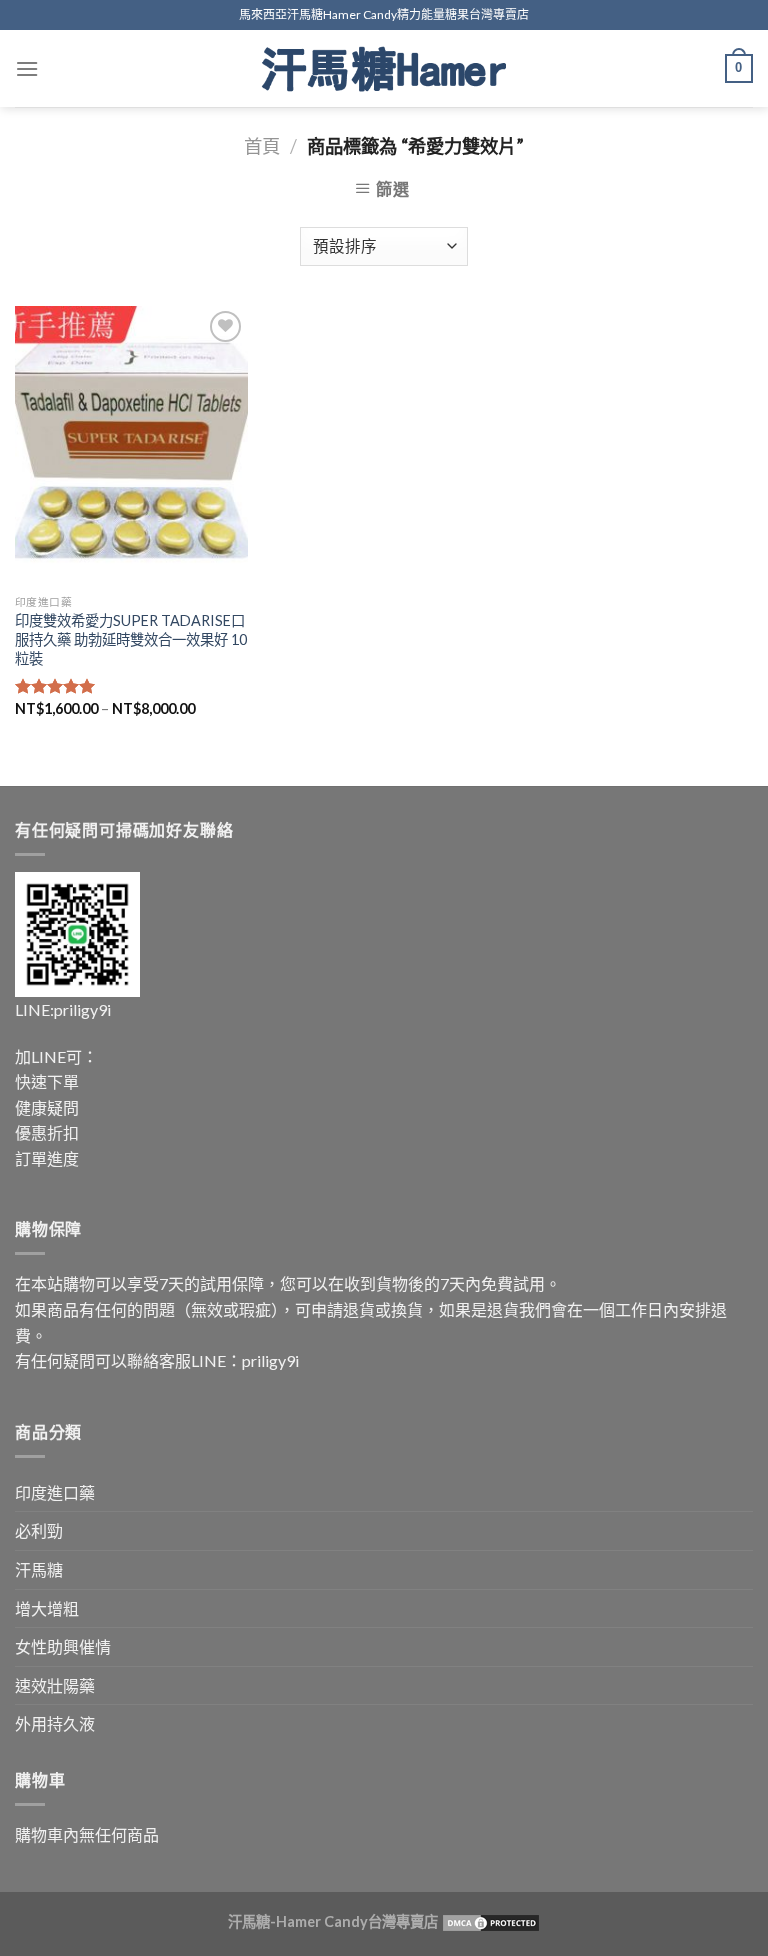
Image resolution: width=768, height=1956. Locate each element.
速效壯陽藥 (55, 1685)
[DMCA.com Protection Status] (489, 1921)
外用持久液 (55, 1723)
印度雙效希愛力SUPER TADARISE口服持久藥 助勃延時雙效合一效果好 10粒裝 (131, 639)
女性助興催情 (63, 1646)
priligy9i (82, 1009)
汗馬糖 (39, 1569)
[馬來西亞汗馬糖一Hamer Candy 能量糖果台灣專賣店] (384, 69)
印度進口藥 (55, 1492)
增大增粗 (47, 1608)
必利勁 (39, 1530)
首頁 (262, 146)
